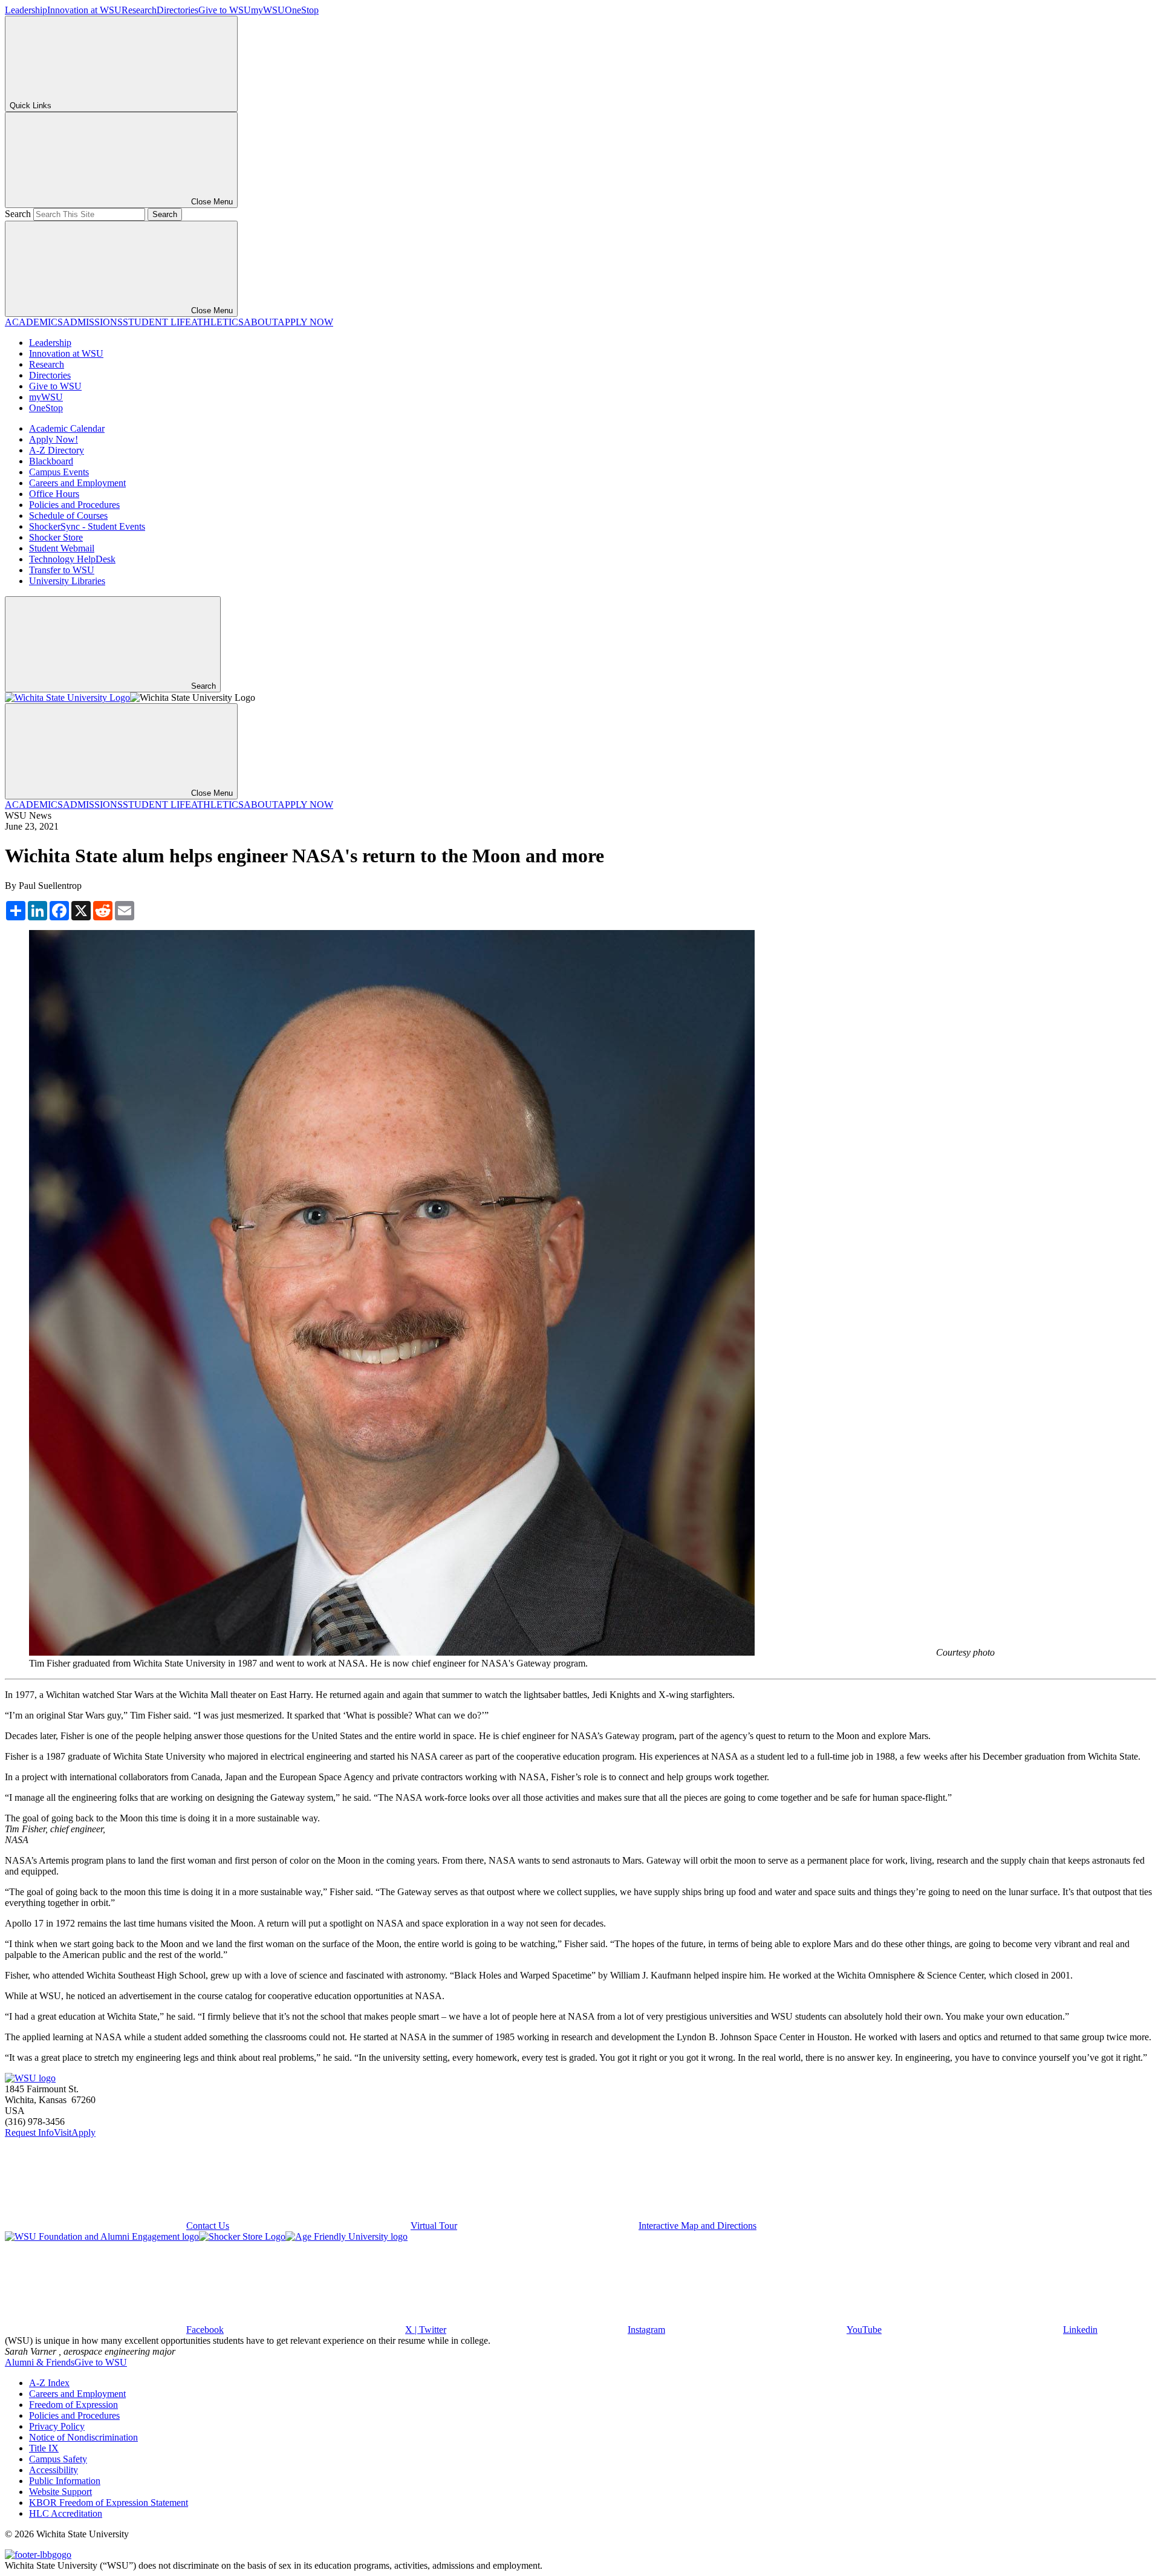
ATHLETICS (217, 322)
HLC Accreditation (66, 2513)
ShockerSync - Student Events (87, 526)
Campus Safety (58, 2459)
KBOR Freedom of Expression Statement (109, 2503)
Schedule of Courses (68, 516)
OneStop (302, 10)
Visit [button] (63, 2132)
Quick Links (31, 106)
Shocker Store (56, 537)
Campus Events (59, 472)
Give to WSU (225, 10)
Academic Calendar (67, 428)
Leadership (26, 10)
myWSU (268, 10)
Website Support (60, 2492)
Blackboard (51, 461)
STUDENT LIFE (157, 322)
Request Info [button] (29, 2132)
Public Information (65, 2481)
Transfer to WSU (62, 570)
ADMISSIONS (93, 322)
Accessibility (54, 2470)
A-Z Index (49, 2383)
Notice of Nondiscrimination (83, 2437)
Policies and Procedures (74, 505)
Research (139, 10)
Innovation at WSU (84, 10)
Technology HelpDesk (72, 559)
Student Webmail (62, 548)
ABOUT (261, 322)
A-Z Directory (57, 450)
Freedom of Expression (73, 2405)
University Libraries (67, 581)
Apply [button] (83, 2132)
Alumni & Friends (40, 2362)
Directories (177, 10)
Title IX (44, 2448)
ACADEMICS (34, 322)
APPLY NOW (305, 322)
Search (18, 214)
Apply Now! (54, 439)
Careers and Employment (77, 483)
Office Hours (54, 494)
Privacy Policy (57, 2426)
